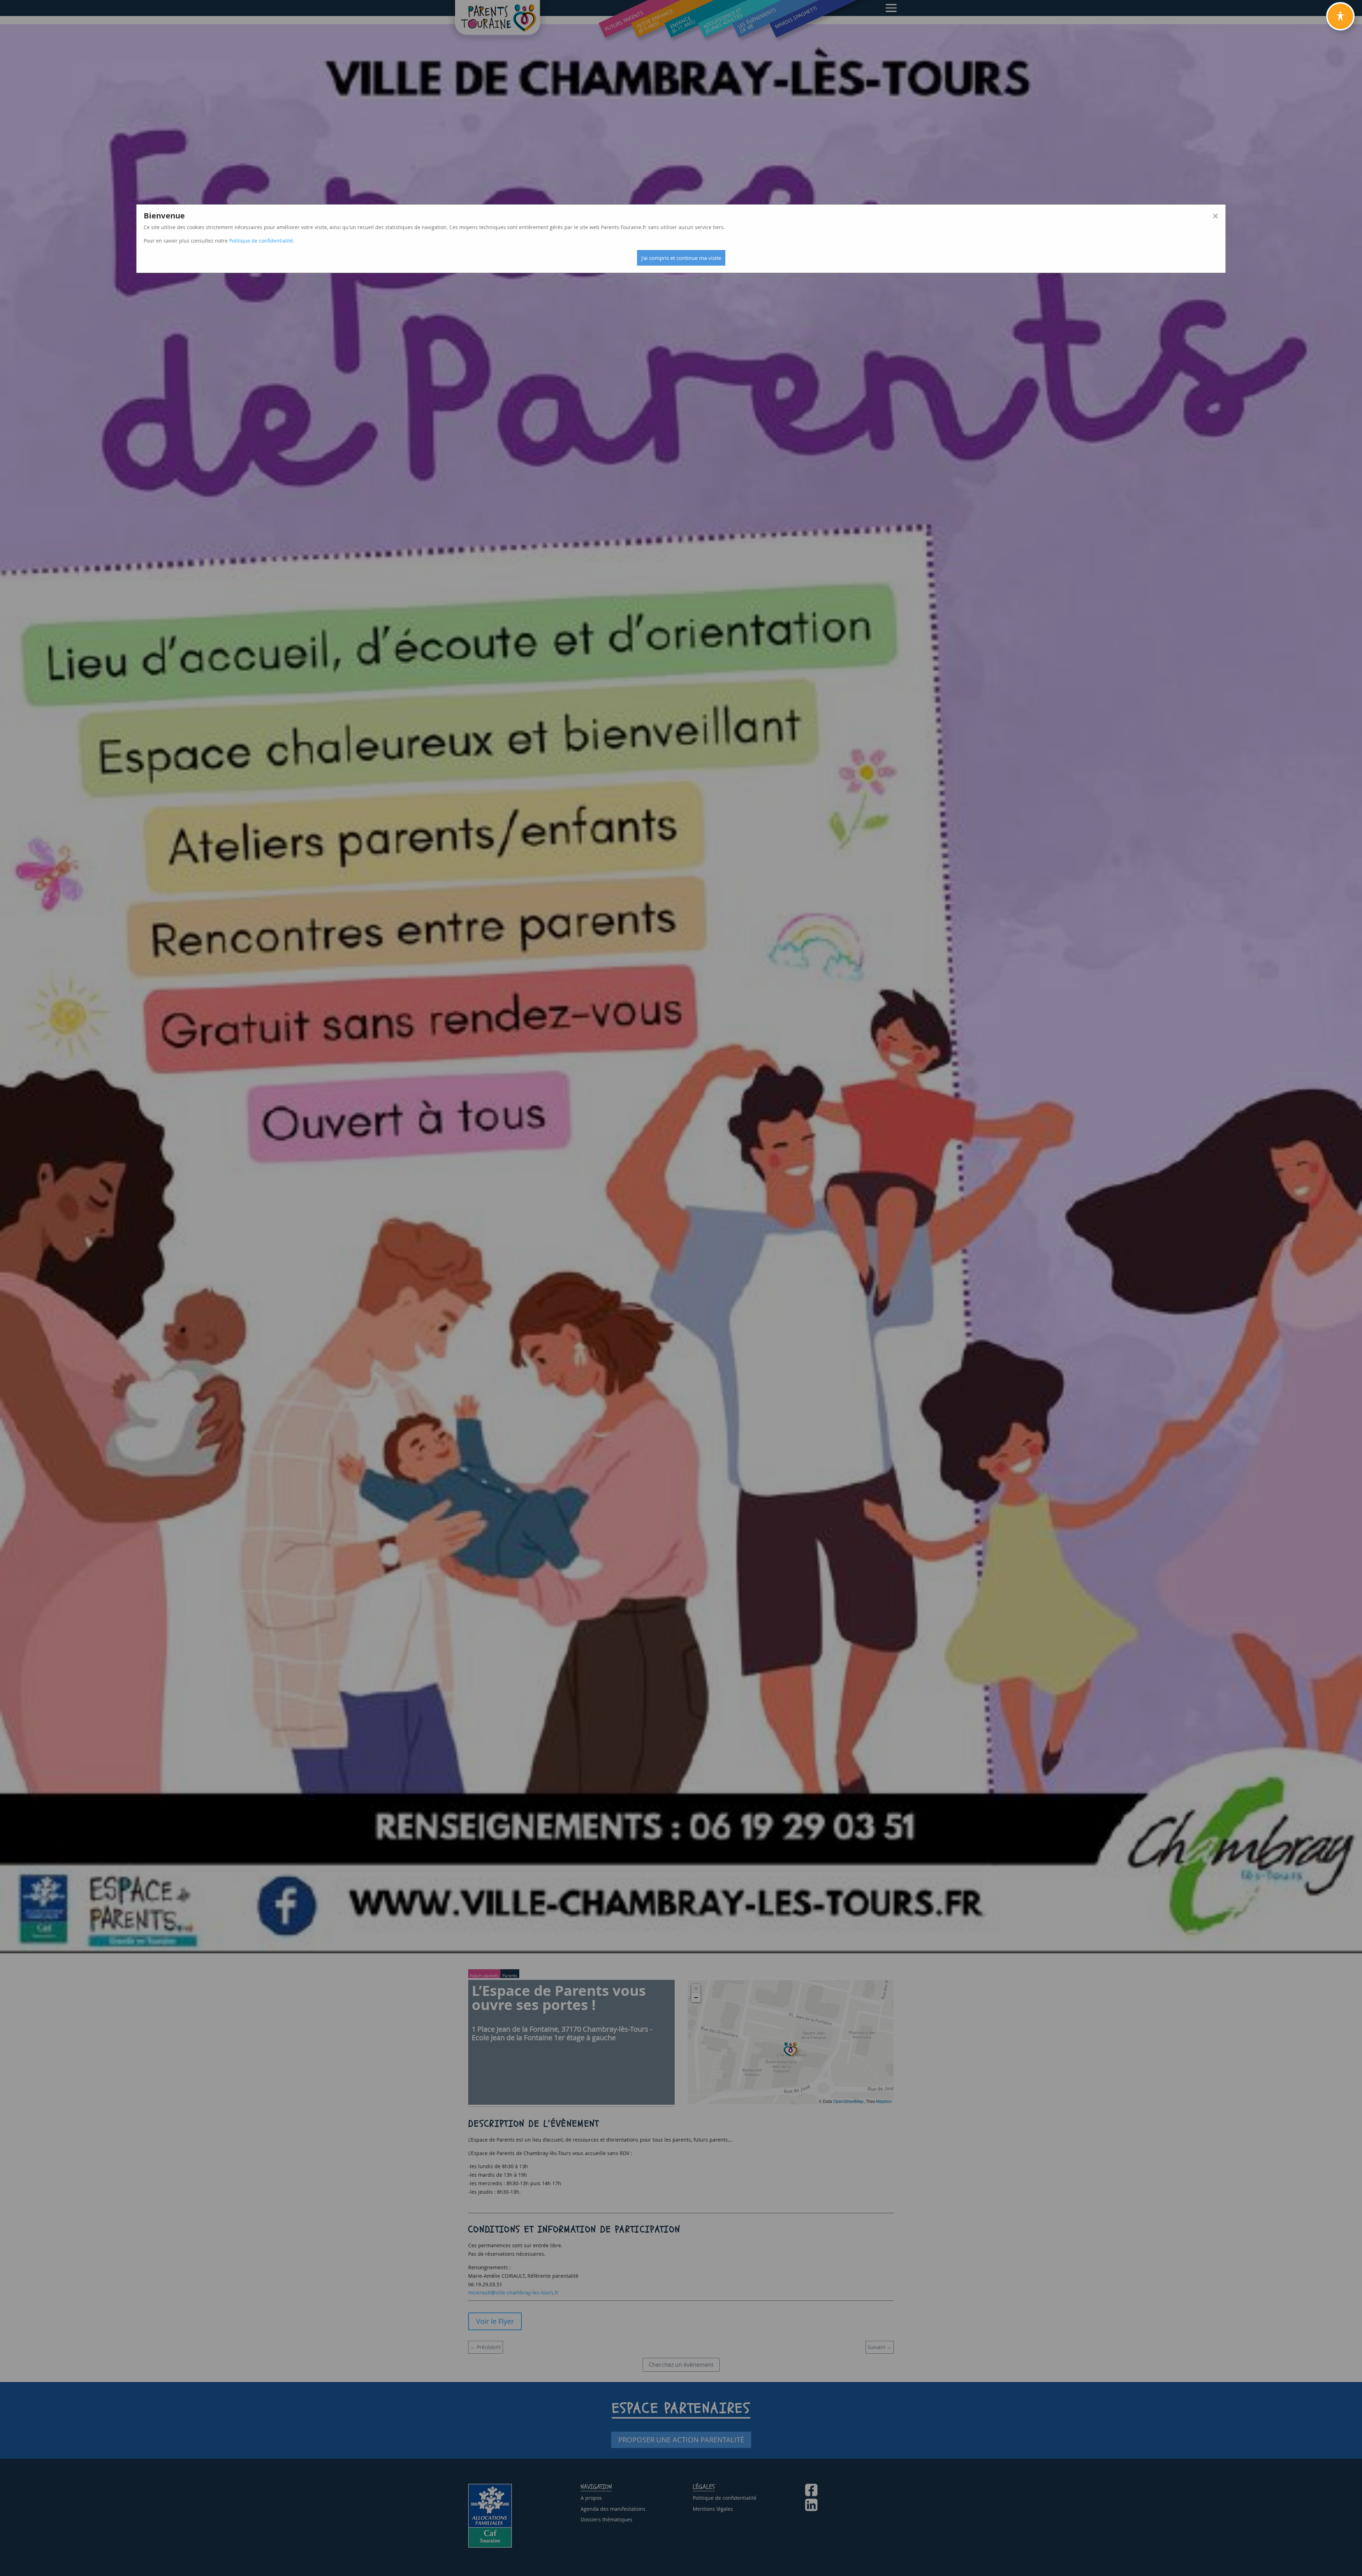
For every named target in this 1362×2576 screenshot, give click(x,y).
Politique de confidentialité (261, 241)
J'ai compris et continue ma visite (681, 258)
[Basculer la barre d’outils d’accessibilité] (1340, 16)
